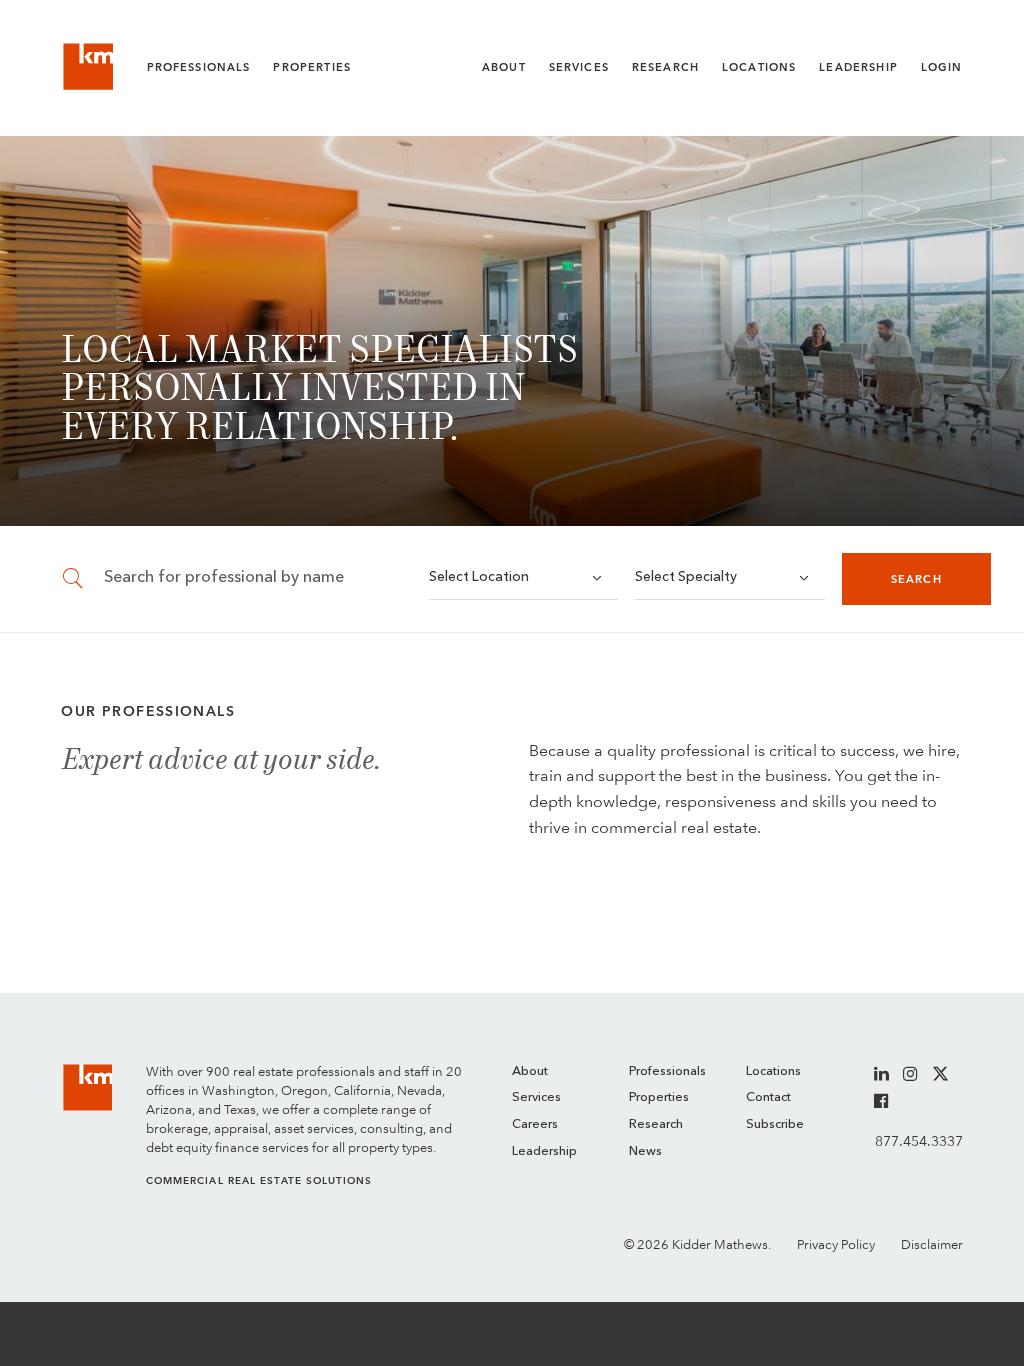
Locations (759, 67)
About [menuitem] (530, 1071)
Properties (312, 67)
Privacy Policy (836, 1244)
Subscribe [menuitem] (775, 1124)
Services (579, 67)
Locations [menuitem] (773, 1071)
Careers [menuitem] (535, 1124)
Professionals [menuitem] (667, 1071)
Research (665, 67)
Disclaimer (932, 1244)
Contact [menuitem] (768, 1097)
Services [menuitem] (536, 1097)
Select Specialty (686, 577)
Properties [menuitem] (659, 1097)
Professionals (199, 67)
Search (916, 579)
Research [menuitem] (656, 1124)
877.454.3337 (918, 1141)
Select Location (479, 577)
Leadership (858, 67)
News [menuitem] (645, 1151)
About (504, 67)
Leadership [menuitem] (544, 1151)
